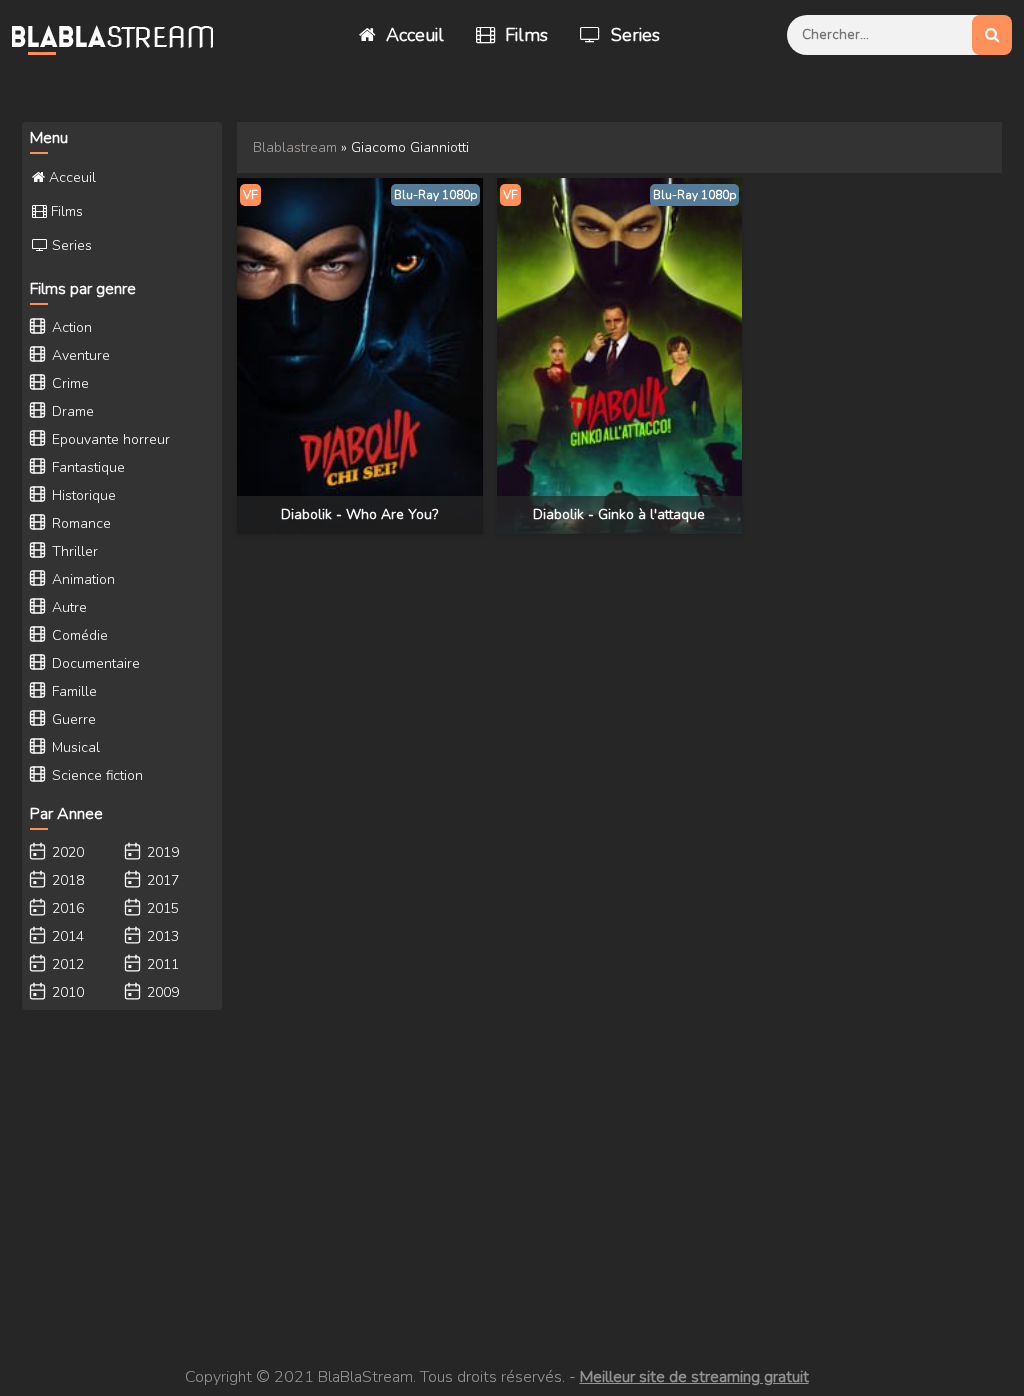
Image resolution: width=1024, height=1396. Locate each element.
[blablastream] (122, 35)
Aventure (79, 355)
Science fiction (95, 775)
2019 (161, 852)
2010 (66, 992)
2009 (161, 992)
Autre (67, 607)
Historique (82, 495)
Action (70, 327)
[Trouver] (992, 35)
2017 (161, 880)
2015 (161, 908)
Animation (81, 579)
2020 (66, 852)
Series (633, 35)
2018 (66, 880)
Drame (71, 411)
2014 (66, 936)
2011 (161, 964)
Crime (68, 383)
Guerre (72, 719)
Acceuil (412, 35)
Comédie (78, 635)
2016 (66, 908)
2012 (66, 964)
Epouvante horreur (109, 439)
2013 (161, 936)
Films (524, 35)
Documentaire (94, 663)
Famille (72, 691)
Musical (74, 747)
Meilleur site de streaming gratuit (694, 1377)
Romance (79, 523)
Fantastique (86, 467)
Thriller (73, 551)
